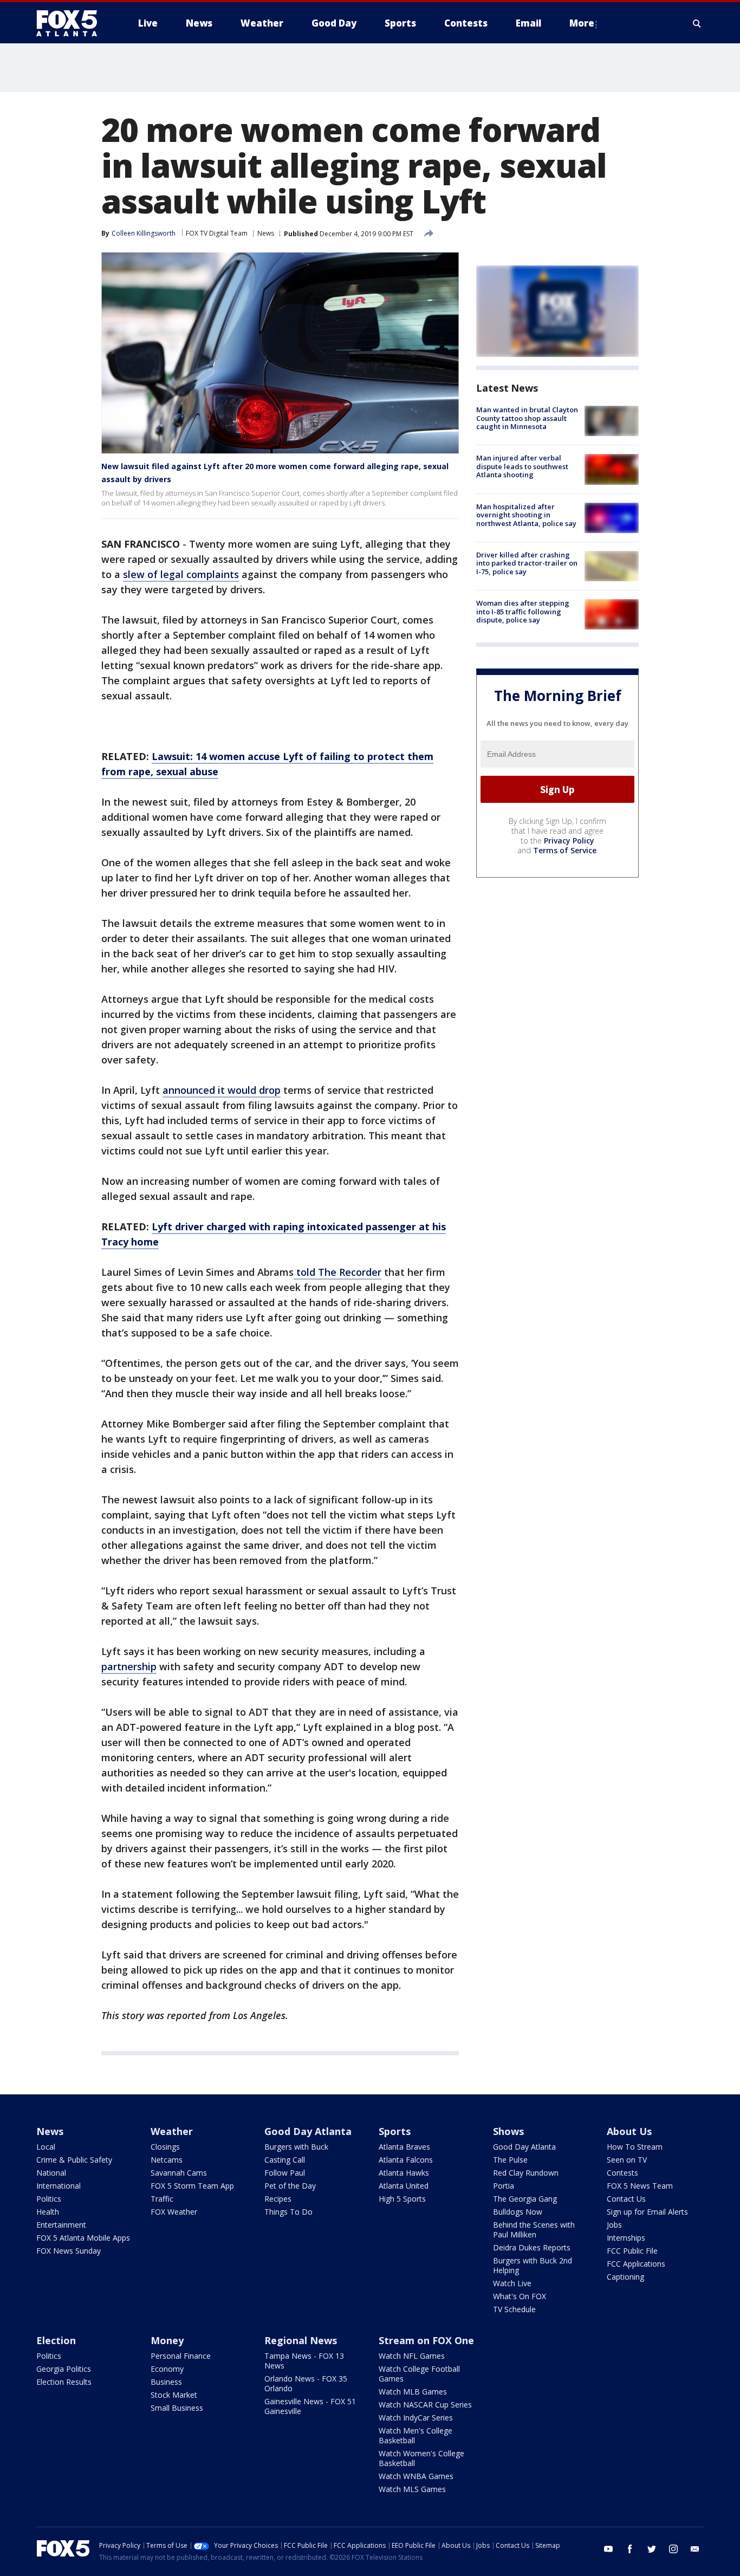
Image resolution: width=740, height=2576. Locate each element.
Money (167, 2340)
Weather (172, 2131)
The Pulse (510, 2160)
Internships (626, 2238)
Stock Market (174, 2395)
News (266, 233)
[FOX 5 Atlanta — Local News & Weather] (72, 23)
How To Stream (635, 2147)
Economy (167, 2369)
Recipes (278, 2199)
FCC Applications (636, 2264)
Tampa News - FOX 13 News (304, 2361)
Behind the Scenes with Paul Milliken (534, 2230)
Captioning (625, 2277)
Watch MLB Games (413, 2392)
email (695, 2549)
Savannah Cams (179, 2173)
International (59, 2186)
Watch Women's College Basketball (421, 2458)
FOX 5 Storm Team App (192, 2186)
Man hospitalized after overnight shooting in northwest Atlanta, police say (526, 515)
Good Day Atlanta (308, 2131)
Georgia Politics (64, 2369)
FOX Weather (174, 2212)
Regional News (301, 2340)
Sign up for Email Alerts (647, 2212)
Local (46, 2147)
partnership (129, 1666)
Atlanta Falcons (406, 2160)
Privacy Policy (569, 841)
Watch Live (512, 2283)
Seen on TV (627, 2160)
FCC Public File (632, 2251)
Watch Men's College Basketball (416, 2435)
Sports (395, 2131)
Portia (504, 2186)
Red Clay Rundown (526, 2173)
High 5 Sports (402, 2199)
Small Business (177, 2408)
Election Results (64, 2382)
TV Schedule (514, 2309)
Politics (49, 2199)
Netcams (167, 2160)
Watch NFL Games (412, 2356)
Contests (622, 2173)
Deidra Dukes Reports (532, 2247)
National (51, 2173)
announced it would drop (222, 1090)
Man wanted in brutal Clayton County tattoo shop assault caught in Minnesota (527, 418)
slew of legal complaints (181, 574)
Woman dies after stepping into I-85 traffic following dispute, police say (523, 611)
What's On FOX (520, 2296)
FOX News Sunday (69, 2251)
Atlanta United (404, 2186)
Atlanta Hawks (404, 2173)
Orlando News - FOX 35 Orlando (306, 2383)
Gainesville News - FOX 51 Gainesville (310, 2406)
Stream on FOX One (426, 2340)
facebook (630, 2549)
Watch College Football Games (419, 2374)
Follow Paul (285, 2173)
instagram (673, 2549)
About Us (629, 2131)
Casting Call (285, 2160)
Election (56, 2340)
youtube (608, 2549)
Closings (165, 2147)
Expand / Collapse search (697, 23)
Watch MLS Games (412, 2489)
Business (166, 2382)
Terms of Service (565, 850)
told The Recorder (337, 1272)
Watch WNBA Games (416, 2476)
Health (48, 2212)
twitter (652, 2549)
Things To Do (288, 2212)
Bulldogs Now (518, 2212)
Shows (508, 2131)
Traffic (162, 2199)
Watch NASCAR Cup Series (425, 2405)
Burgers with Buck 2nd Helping (533, 2265)
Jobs (614, 2225)
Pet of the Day (290, 2186)
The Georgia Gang (525, 2199)
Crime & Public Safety (74, 2160)
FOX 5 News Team (640, 2186)
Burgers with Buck (296, 2147)
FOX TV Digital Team (217, 233)
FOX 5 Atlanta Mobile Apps (83, 2238)
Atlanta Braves (404, 2147)
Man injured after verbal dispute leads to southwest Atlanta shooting (522, 466)
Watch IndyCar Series (416, 2418)
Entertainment (61, 2225)
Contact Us (626, 2199)
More (582, 23)
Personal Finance (181, 2356)
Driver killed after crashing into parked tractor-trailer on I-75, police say (527, 563)
